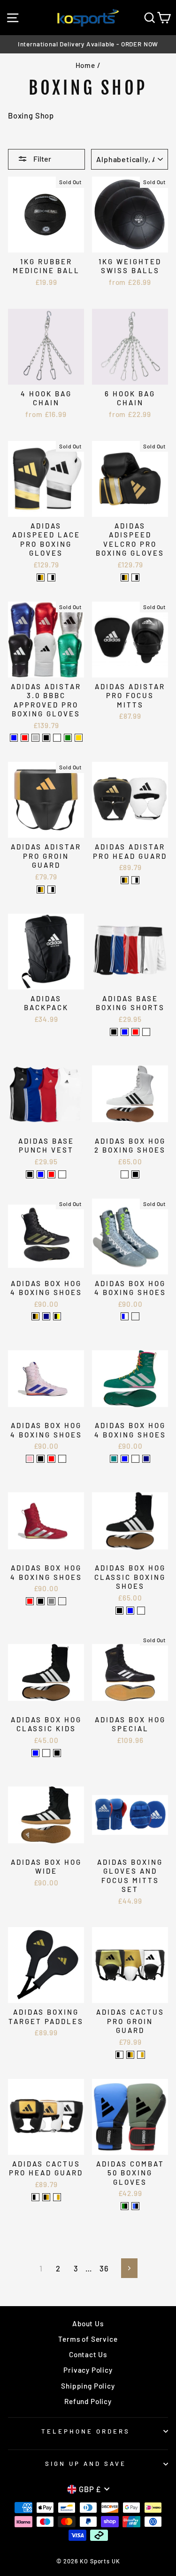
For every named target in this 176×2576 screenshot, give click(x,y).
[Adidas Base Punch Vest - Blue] (41, 1174)
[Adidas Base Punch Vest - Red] (51, 1174)
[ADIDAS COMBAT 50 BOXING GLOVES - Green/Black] (125, 2206)
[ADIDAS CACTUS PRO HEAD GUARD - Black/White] (35, 2197)
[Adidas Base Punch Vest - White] (62, 1174)
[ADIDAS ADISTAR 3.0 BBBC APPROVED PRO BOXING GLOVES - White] (57, 738)
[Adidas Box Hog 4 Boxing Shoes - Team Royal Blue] (125, 1459)
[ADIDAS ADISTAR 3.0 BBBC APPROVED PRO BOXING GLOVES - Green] (68, 738)
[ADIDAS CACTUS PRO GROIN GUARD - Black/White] (119, 2055)
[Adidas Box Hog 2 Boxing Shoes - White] (125, 1174)
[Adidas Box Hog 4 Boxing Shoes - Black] (41, 1601)
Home (85, 65)
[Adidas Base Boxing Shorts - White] (146, 1032)
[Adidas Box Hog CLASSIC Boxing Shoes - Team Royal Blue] (130, 1611)
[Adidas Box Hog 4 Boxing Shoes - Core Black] (41, 1459)
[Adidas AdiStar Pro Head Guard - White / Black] (135, 880)
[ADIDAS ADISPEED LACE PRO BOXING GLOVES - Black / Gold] (41, 577)
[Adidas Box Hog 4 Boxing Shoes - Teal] (114, 1459)
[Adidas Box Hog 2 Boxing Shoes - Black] (135, 1174)
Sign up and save (86, 2464)
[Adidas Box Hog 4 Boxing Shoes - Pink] (30, 1459)
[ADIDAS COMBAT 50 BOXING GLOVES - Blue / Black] (135, 2206)
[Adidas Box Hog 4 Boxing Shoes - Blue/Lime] (135, 1316)
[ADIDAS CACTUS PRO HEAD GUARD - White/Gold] (57, 2197)
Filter (42, 159)
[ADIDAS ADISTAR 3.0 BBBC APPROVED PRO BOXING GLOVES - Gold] (79, 738)
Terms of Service (88, 2339)
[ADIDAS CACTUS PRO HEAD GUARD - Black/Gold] (46, 2197)
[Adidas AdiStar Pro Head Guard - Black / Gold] (125, 880)
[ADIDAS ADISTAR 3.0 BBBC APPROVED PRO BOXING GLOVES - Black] (46, 738)
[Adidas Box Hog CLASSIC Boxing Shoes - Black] (119, 1611)
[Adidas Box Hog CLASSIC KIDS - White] (46, 1753)
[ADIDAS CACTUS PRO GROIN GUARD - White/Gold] (141, 2055)
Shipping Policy (88, 2386)
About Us (88, 2323)
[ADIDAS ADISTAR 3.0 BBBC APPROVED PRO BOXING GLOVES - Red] (25, 738)
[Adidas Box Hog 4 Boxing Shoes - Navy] (46, 1316)
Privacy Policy (88, 2370)
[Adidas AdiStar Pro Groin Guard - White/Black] (51, 890)
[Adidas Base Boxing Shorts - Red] (135, 1032)
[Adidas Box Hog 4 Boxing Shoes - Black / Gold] (35, 1316)
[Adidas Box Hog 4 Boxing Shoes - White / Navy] (146, 1459)
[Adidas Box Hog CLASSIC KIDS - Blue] (35, 1753)
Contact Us (88, 2354)
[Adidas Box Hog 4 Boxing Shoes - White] (62, 1459)
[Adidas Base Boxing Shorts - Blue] (125, 1032)
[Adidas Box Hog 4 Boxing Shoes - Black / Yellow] (57, 1316)
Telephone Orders (86, 2431)
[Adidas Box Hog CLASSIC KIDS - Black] (57, 1753)
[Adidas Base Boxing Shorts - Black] (114, 1032)
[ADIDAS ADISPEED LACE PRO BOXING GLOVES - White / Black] (51, 577)
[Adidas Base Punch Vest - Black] (30, 1174)
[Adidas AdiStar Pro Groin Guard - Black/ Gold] (41, 890)
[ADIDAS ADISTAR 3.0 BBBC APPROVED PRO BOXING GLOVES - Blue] (14, 738)
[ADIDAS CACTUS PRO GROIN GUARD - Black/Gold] (130, 2055)
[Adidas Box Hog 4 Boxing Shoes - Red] (30, 1601)
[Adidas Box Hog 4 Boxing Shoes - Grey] (51, 1601)
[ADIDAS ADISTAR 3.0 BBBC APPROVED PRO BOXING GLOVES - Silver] (35, 738)
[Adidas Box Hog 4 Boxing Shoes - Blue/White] (125, 1316)
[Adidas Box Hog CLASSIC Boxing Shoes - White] (141, 1611)
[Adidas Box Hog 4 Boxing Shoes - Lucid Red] (51, 1459)
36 (104, 2268)
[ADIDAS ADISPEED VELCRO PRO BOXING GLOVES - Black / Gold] (125, 577)
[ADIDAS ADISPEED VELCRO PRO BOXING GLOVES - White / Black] (135, 577)
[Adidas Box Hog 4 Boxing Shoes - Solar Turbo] (62, 1601)
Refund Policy (88, 2401)
